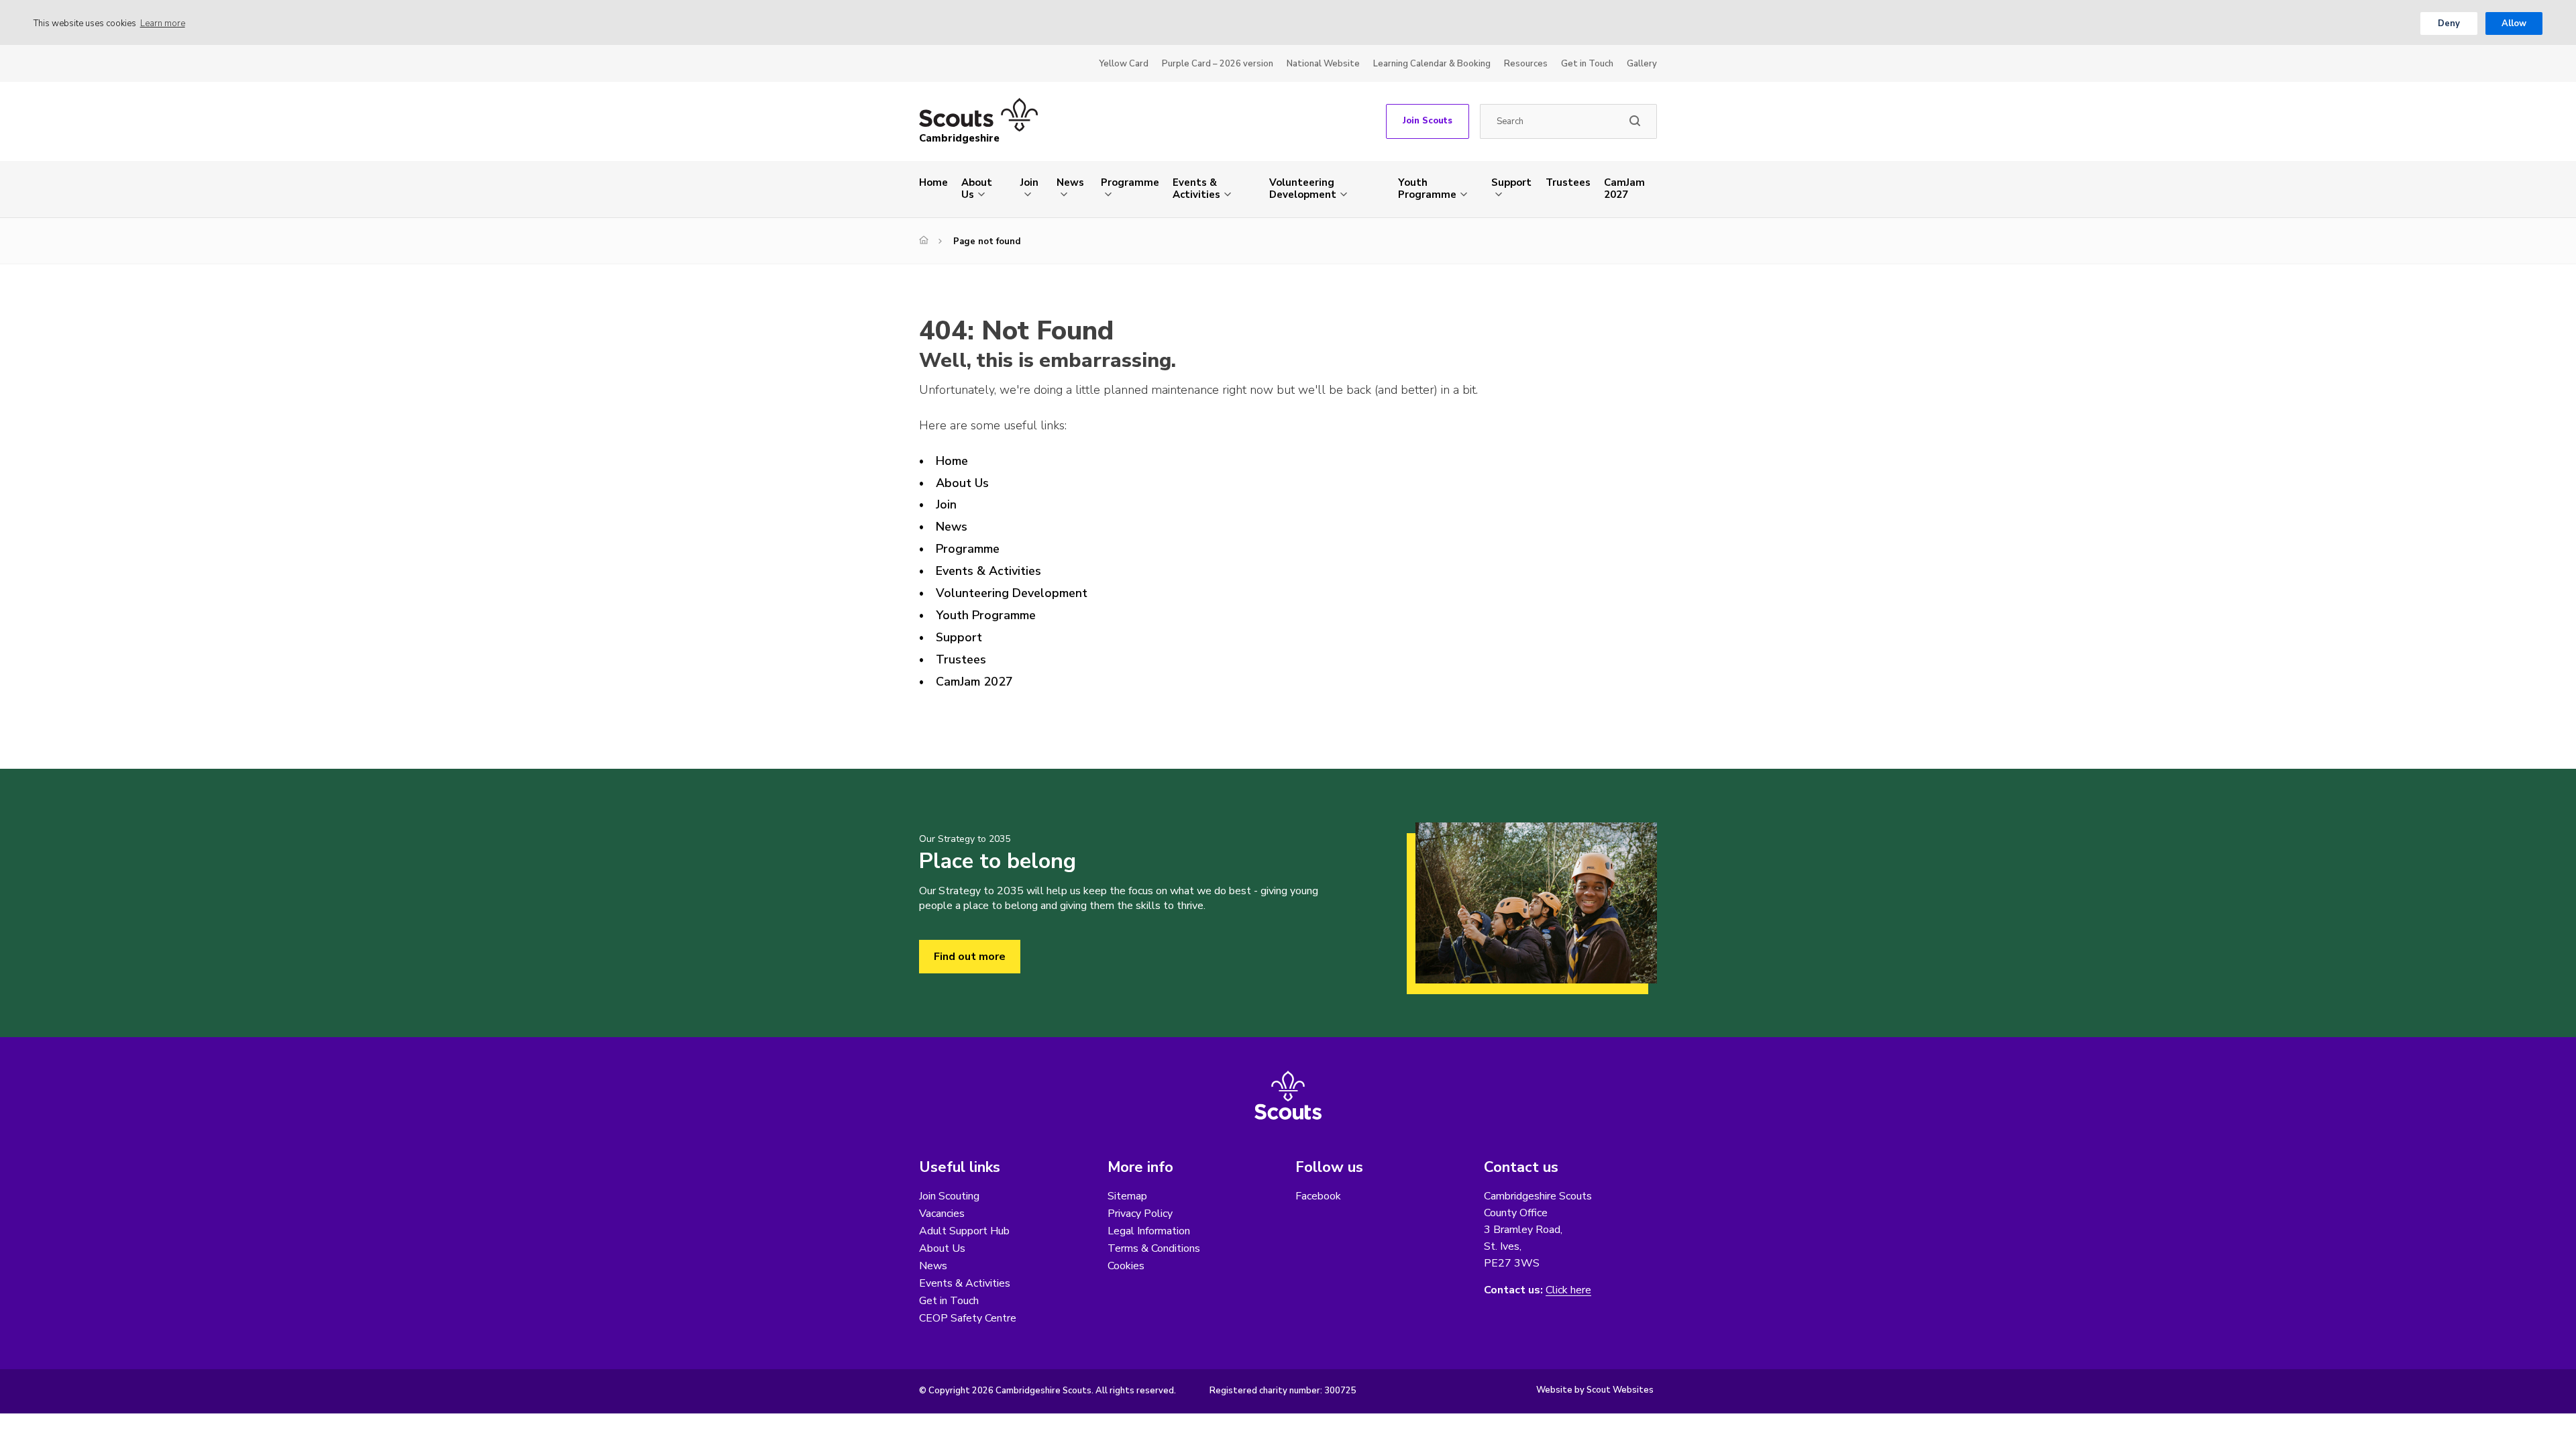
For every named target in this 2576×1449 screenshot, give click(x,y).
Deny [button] (2449, 23)
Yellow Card (1124, 64)
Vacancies (942, 1214)
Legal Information (1149, 1231)
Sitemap (1127, 1196)
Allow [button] (2514, 23)
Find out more (970, 957)
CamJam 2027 (1624, 189)
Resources (1526, 64)
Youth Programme (1427, 189)
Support (1511, 182)
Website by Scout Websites (1595, 1390)
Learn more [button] (163, 23)
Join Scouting (949, 1196)
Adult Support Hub (964, 1231)
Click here (1568, 1290)
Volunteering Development (1303, 189)
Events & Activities (1196, 189)
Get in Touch (1587, 64)
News (1070, 182)
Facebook (1318, 1196)
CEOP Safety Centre (968, 1318)
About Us (977, 189)
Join (1029, 182)
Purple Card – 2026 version (1218, 64)
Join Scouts (1428, 121)
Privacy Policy (1140, 1214)
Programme (1130, 182)
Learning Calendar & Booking (1432, 64)
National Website (1323, 64)
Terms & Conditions (1154, 1248)
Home (933, 182)
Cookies (1126, 1266)
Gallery (1642, 64)
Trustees (1568, 182)
